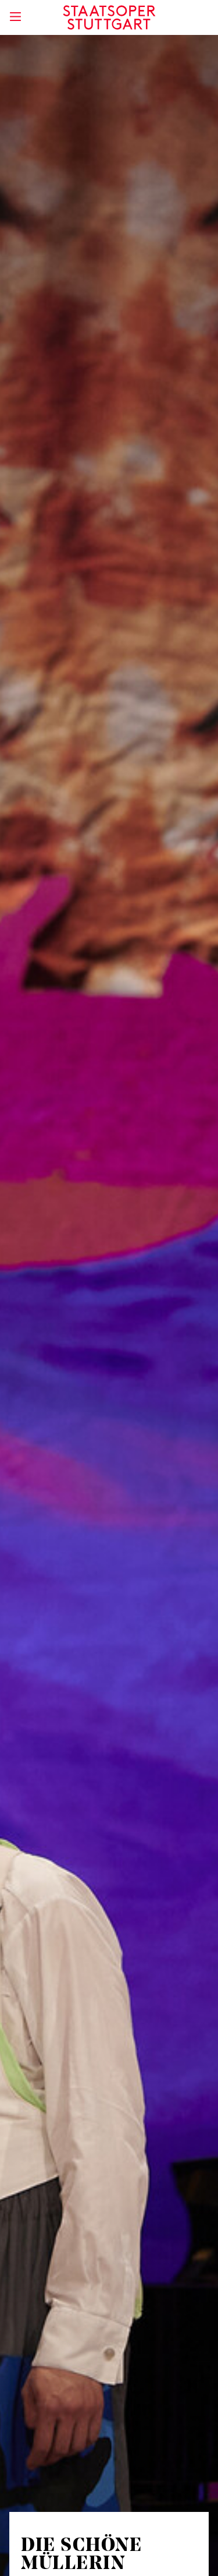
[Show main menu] (15, 17)
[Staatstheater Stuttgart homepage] (109, 17)
